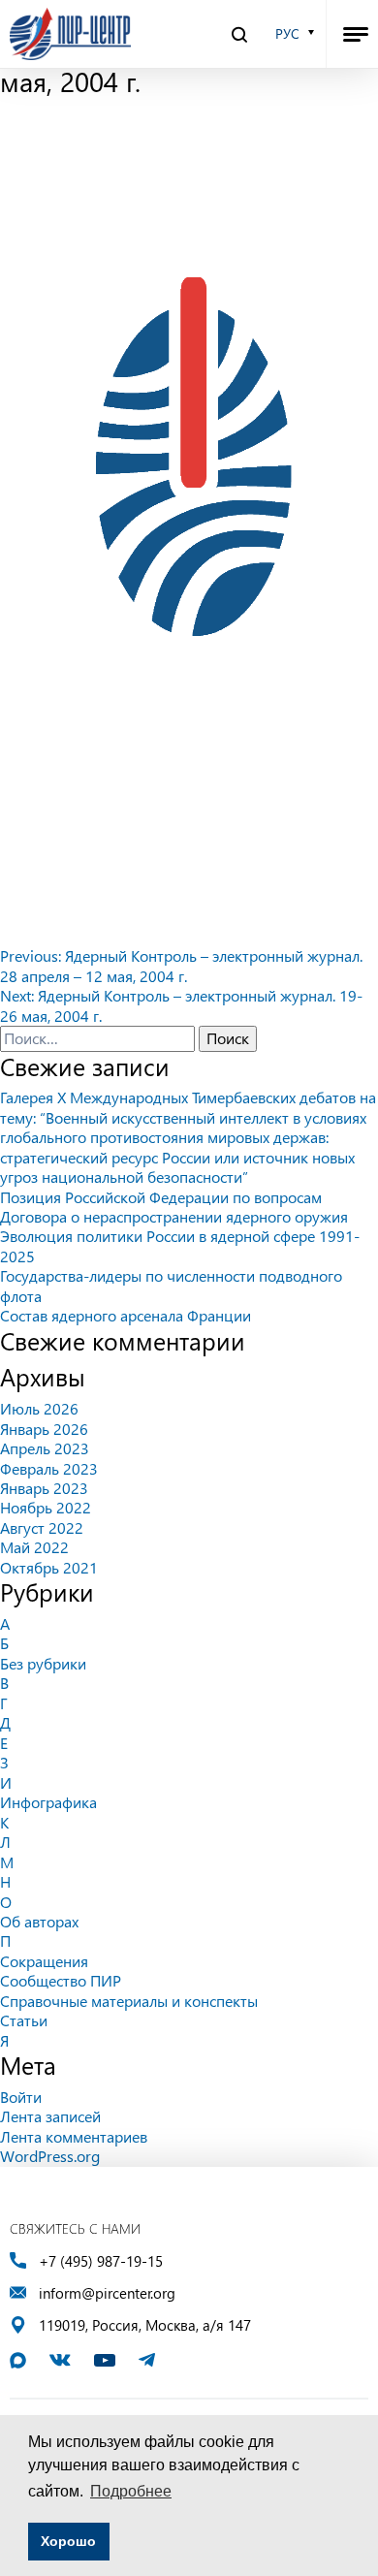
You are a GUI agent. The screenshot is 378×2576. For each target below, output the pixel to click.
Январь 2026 (44, 1429)
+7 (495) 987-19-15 (101, 2261)
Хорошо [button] (68, 2541)
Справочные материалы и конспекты (129, 2001)
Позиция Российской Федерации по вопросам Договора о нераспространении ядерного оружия (174, 1207)
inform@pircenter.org (107, 2293)
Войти (21, 2097)
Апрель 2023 (45, 1448)
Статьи (24, 2020)
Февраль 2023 (49, 1468)
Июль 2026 (39, 1408)
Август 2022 (42, 1527)
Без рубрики (43, 1663)
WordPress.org (50, 2156)
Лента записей (50, 2116)
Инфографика (48, 1802)
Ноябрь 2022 (46, 1507)
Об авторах (39, 1921)
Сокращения (44, 1961)
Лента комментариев (74, 2136)
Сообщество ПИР (61, 1980)
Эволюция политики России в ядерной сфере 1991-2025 (180, 1245)
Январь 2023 (44, 1488)
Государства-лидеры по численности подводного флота (171, 1285)
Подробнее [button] (131, 2491)
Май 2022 (34, 1547)
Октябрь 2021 (49, 1567)
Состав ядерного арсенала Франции (126, 1315)
